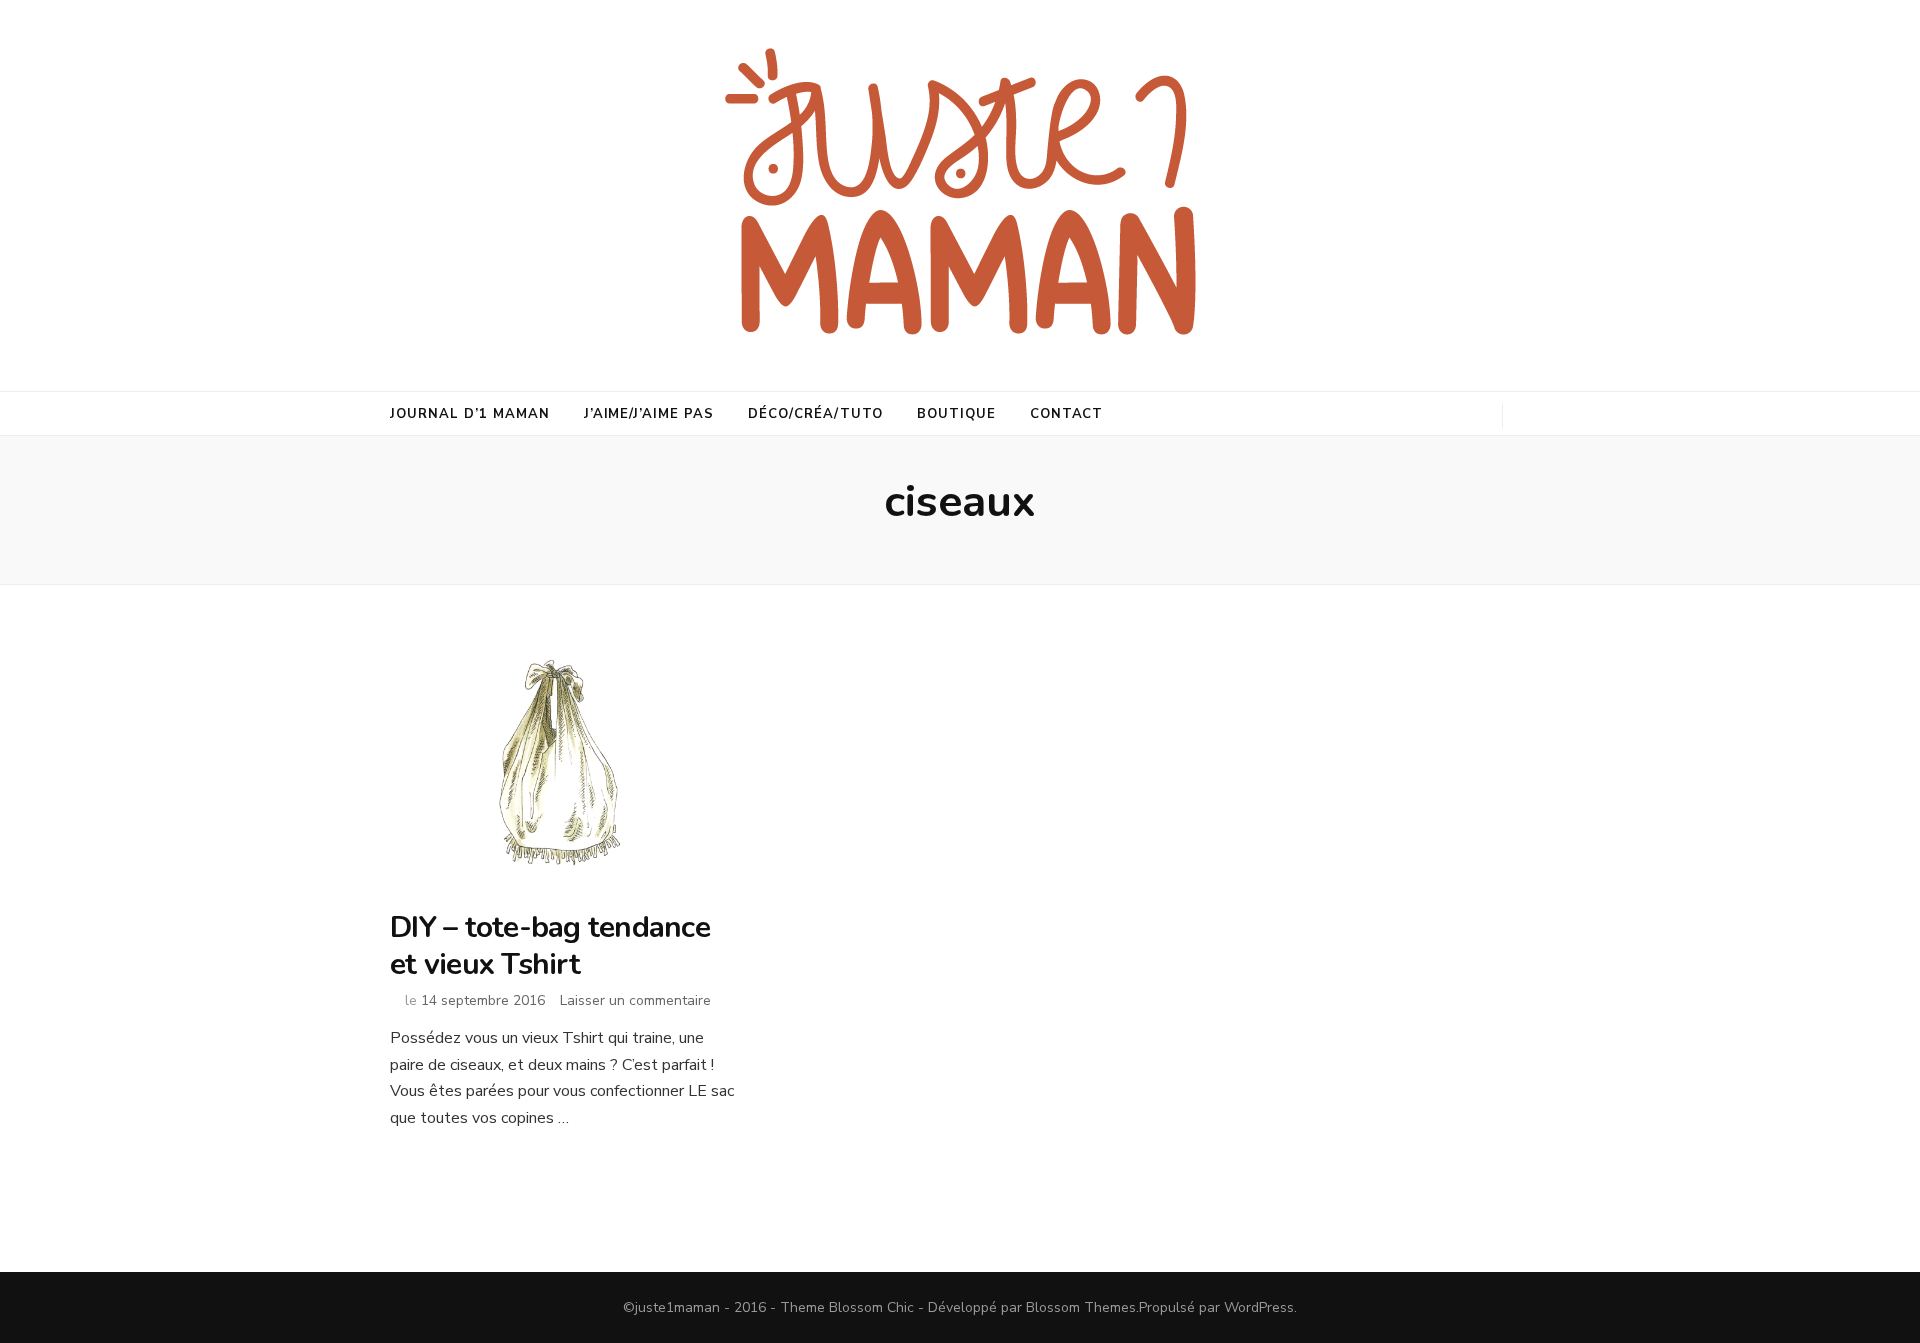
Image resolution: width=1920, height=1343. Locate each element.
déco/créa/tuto (815, 414)
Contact (1067, 414)
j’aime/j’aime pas (649, 414)
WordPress (1259, 1307)
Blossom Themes (1081, 1307)
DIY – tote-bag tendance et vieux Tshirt (550, 945)
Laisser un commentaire (635, 1000)
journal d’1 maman (470, 414)
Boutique (956, 414)
